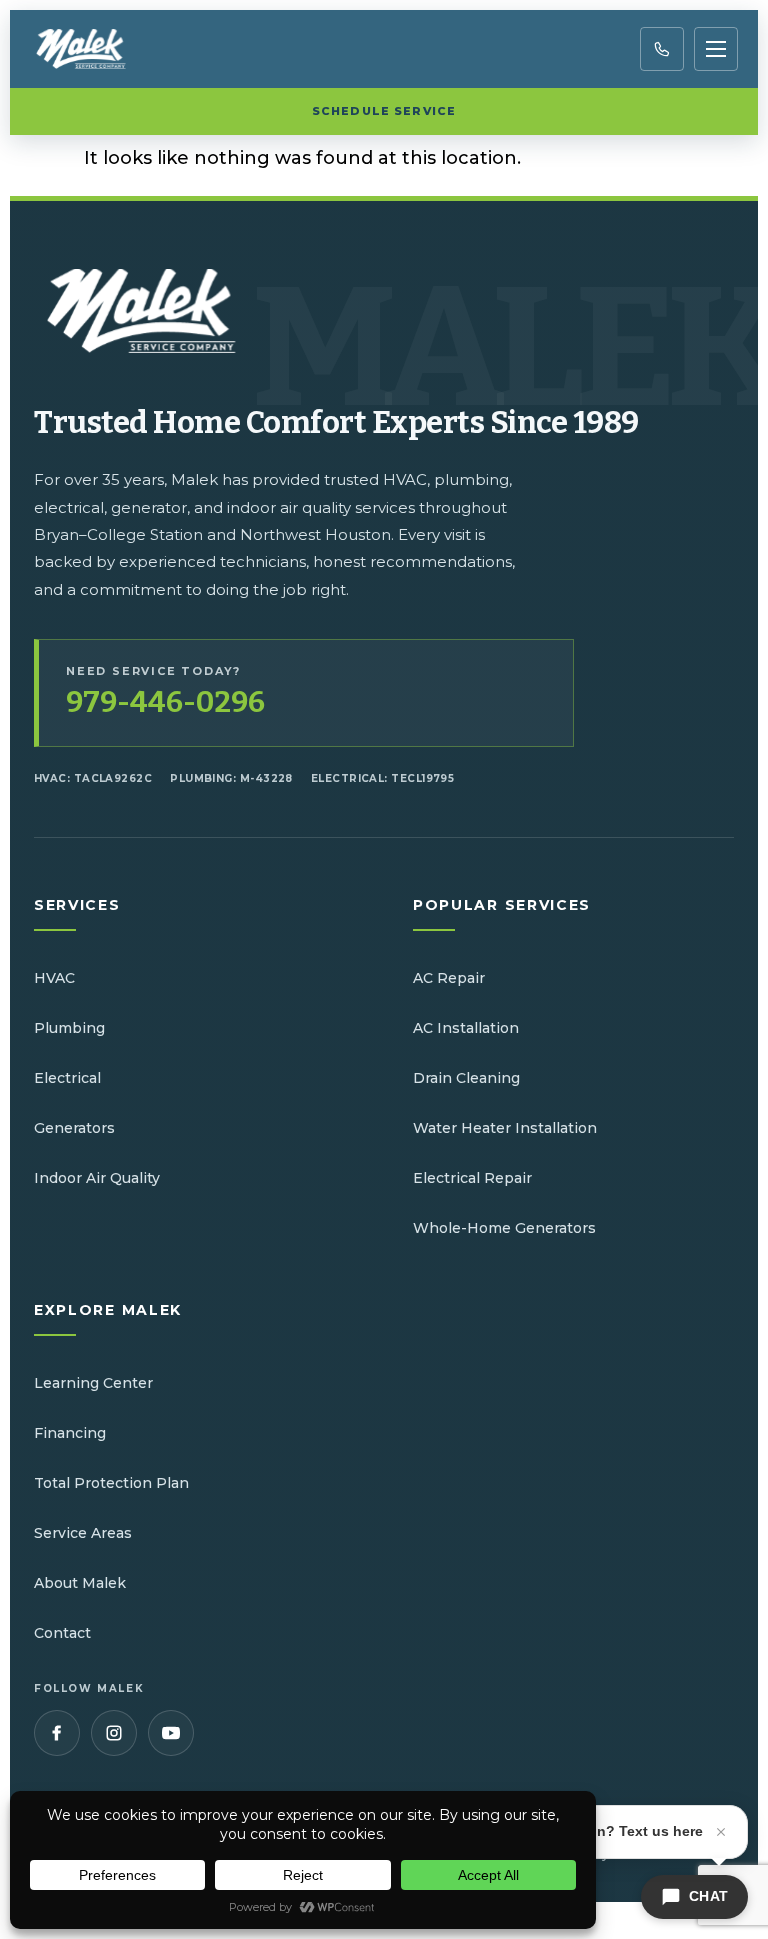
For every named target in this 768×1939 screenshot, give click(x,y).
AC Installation (466, 1028)
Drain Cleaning (466, 1078)
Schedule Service (384, 111)
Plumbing (69, 1028)
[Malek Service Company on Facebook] (57, 1733)
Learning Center (93, 1383)
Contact (62, 1633)
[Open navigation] (716, 49)
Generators (74, 1128)
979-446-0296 (165, 703)
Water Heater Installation (505, 1128)
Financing (70, 1433)
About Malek (80, 1583)
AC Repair (449, 978)
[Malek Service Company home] (94, 49)
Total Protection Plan (111, 1483)
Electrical (67, 1078)
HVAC (54, 978)
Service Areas (83, 1533)
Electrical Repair (472, 1178)
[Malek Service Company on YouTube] (171, 1733)
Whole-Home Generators (504, 1228)
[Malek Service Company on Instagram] (114, 1733)
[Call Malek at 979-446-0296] (662, 49)
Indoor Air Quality (97, 1178)
